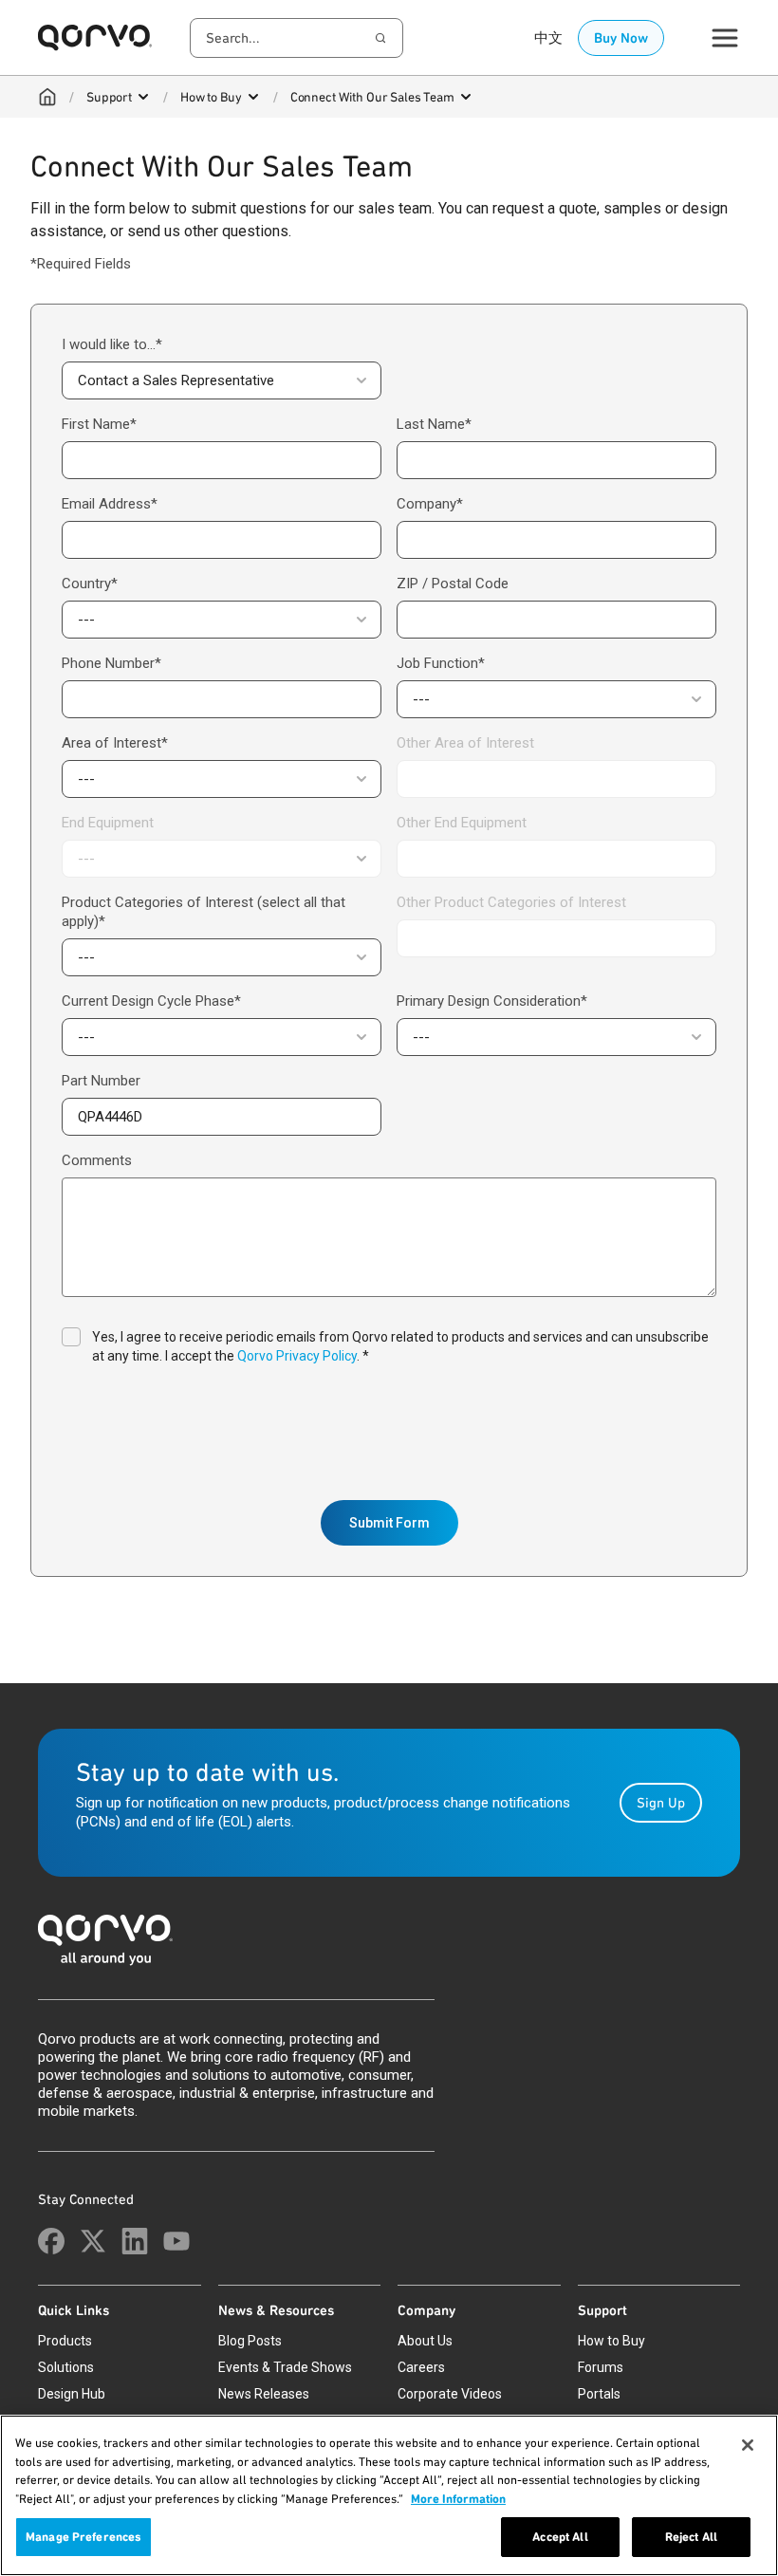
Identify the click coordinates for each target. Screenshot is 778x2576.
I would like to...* (112, 344)
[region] (389, 2495)
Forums (601, 2367)
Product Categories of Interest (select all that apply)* (204, 912)
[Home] (47, 97)
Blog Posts (250, 2341)
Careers (421, 2367)
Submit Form (389, 1523)
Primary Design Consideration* (492, 1001)
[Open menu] (143, 97)
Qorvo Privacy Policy (297, 1356)
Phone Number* (111, 663)
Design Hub (72, 2394)
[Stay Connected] (51, 2241)
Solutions (66, 2367)
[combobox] (296, 38)
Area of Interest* (115, 743)
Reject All (691, 2537)
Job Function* (441, 663)
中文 (548, 38)
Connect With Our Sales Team (372, 97)
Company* (430, 504)
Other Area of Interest (465, 743)
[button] (222, 380)
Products (65, 2341)
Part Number (101, 1081)
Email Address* (110, 504)
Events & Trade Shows (285, 2367)
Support (109, 97)
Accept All (560, 2537)
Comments (97, 1160)
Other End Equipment (462, 823)
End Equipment (108, 823)
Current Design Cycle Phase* (151, 1001)
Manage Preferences (83, 2537)
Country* (90, 584)
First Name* (99, 424)
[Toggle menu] (725, 38)
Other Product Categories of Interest (511, 902)
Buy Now (621, 38)
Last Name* (434, 424)
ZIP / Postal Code (453, 584)
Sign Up (661, 1803)
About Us (425, 2341)
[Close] (748, 2445)
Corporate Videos (450, 2394)
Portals (599, 2394)
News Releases (264, 2394)
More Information (458, 2499)
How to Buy (211, 97)
